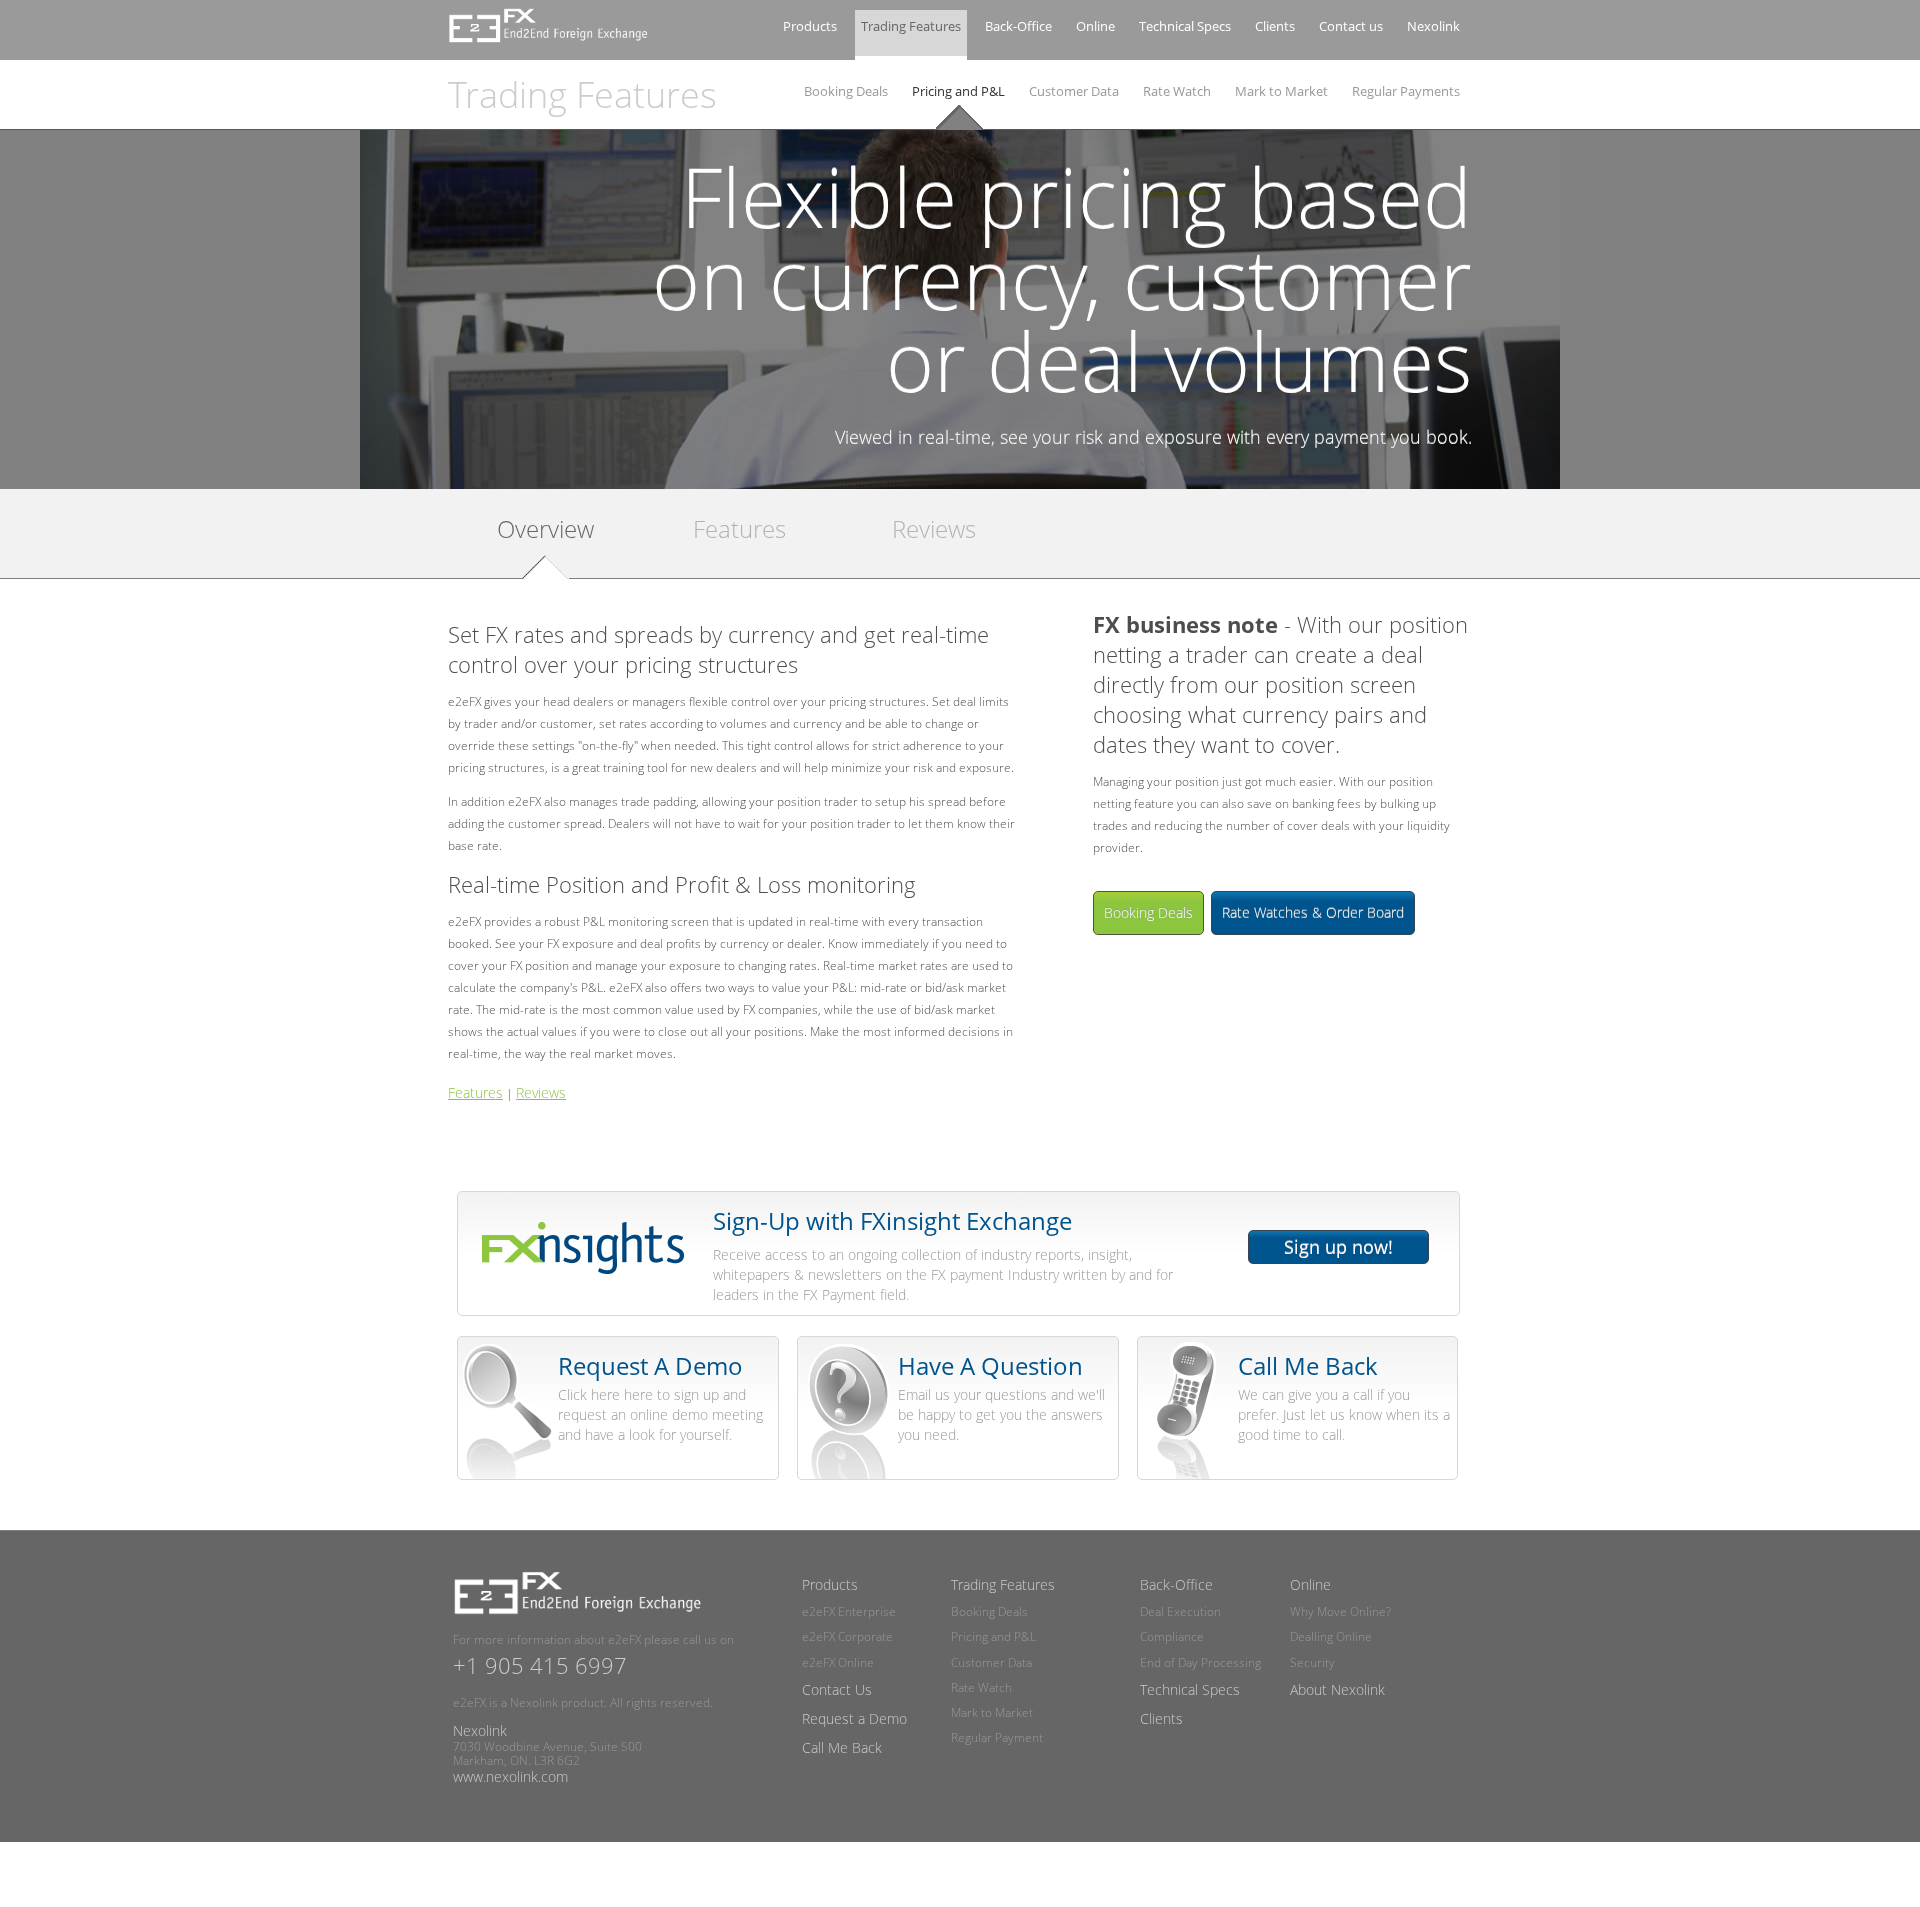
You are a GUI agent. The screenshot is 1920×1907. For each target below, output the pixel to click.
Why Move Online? (1340, 1611)
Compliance (1172, 1636)
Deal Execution (1180, 1611)
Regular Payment (997, 1737)
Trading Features (911, 26)
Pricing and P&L (958, 91)
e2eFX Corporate (847, 1636)
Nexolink (1433, 26)
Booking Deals (846, 91)
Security (1312, 1662)
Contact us (1351, 26)
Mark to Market (1281, 91)
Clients (1275, 26)
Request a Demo (854, 1718)
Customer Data (1074, 91)
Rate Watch (1177, 91)
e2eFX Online (838, 1662)
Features (739, 529)
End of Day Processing (1200, 1662)
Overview (545, 529)
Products (810, 26)
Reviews (934, 529)
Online (1095, 26)
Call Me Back (842, 1747)
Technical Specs (1185, 26)
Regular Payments (1406, 91)
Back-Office (1018, 26)
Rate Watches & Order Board (1313, 912)
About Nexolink (1337, 1689)
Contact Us (837, 1689)
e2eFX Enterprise (849, 1611)
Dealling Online (1331, 1636)
